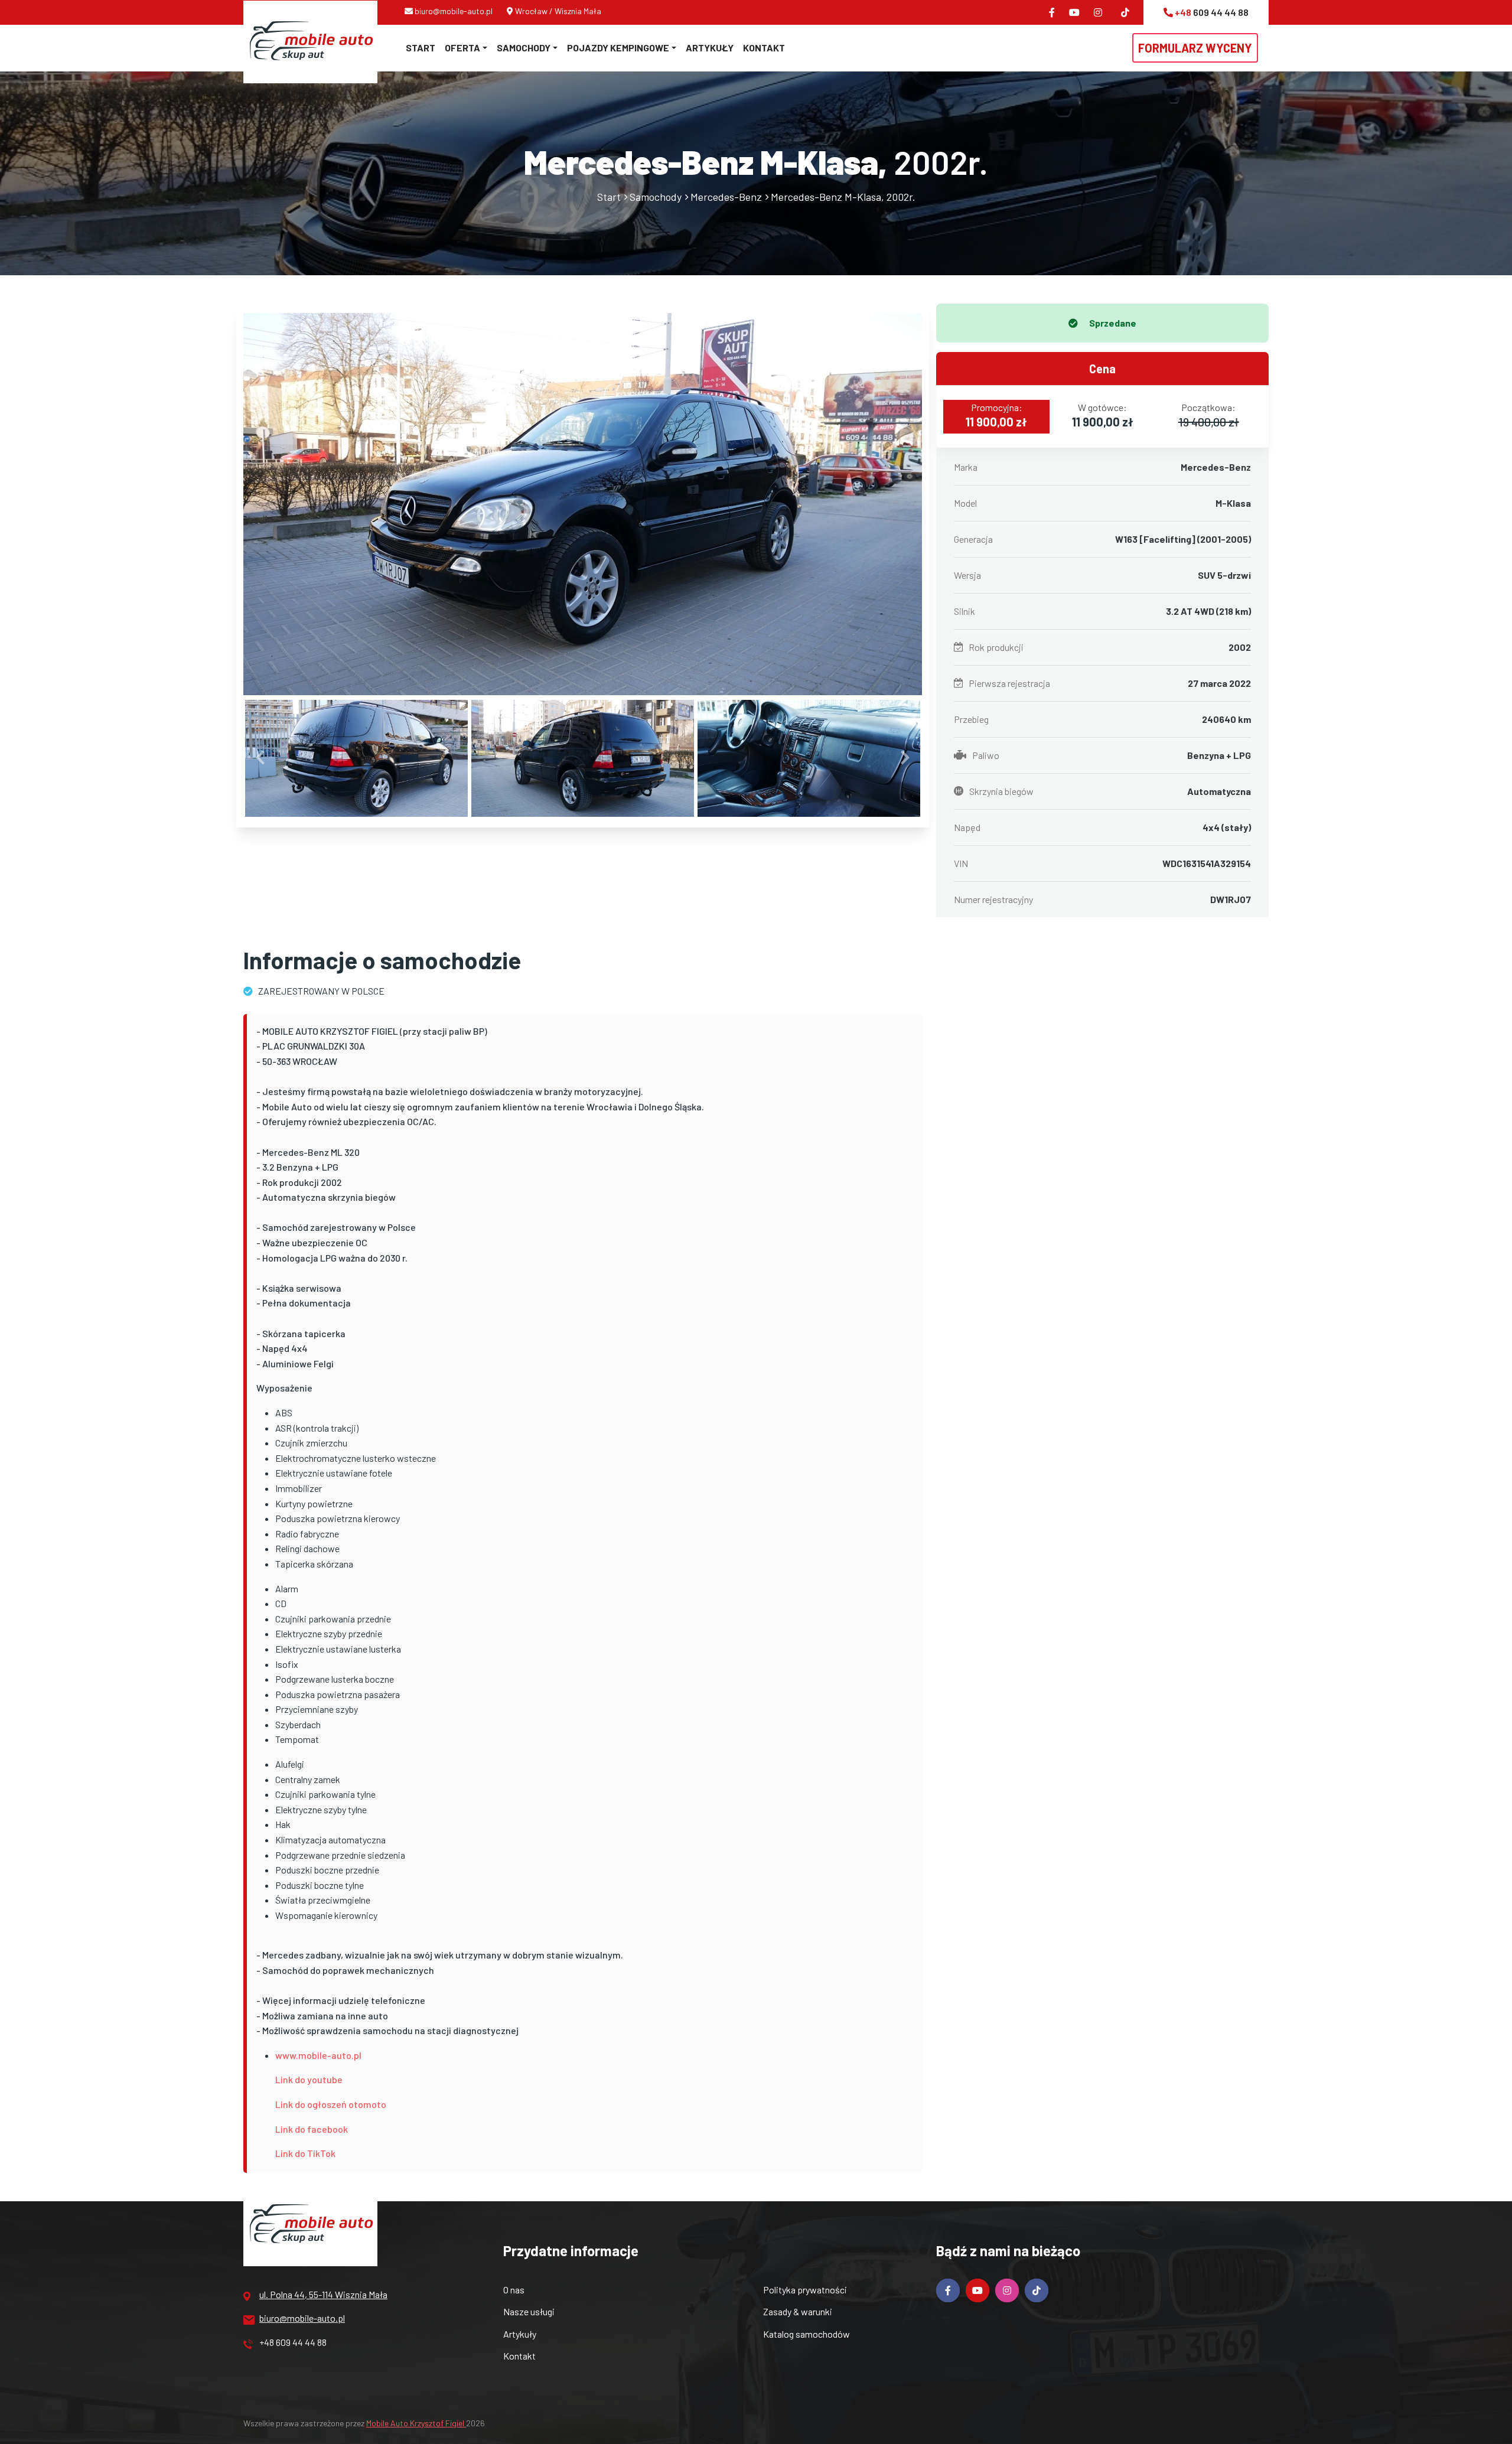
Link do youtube (309, 2079)
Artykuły (710, 48)
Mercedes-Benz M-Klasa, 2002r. (843, 197)
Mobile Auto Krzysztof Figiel (416, 2423)
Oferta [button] (462, 48)
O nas (514, 2290)
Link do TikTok (305, 2153)
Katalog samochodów (806, 2334)
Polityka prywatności (805, 2290)
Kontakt (764, 48)
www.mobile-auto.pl (318, 2055)
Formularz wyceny (1195, 48)
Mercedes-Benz (726, 197)
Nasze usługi (529, 2311)
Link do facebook (312, 2129)
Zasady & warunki (798, 2311)
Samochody (656, 197)
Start (421, 48)
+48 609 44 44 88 (293, 2342)
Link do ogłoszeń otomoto (331, 2104)
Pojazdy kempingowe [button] (618, 48)
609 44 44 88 (1212, 12)
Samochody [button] (524, 48)
